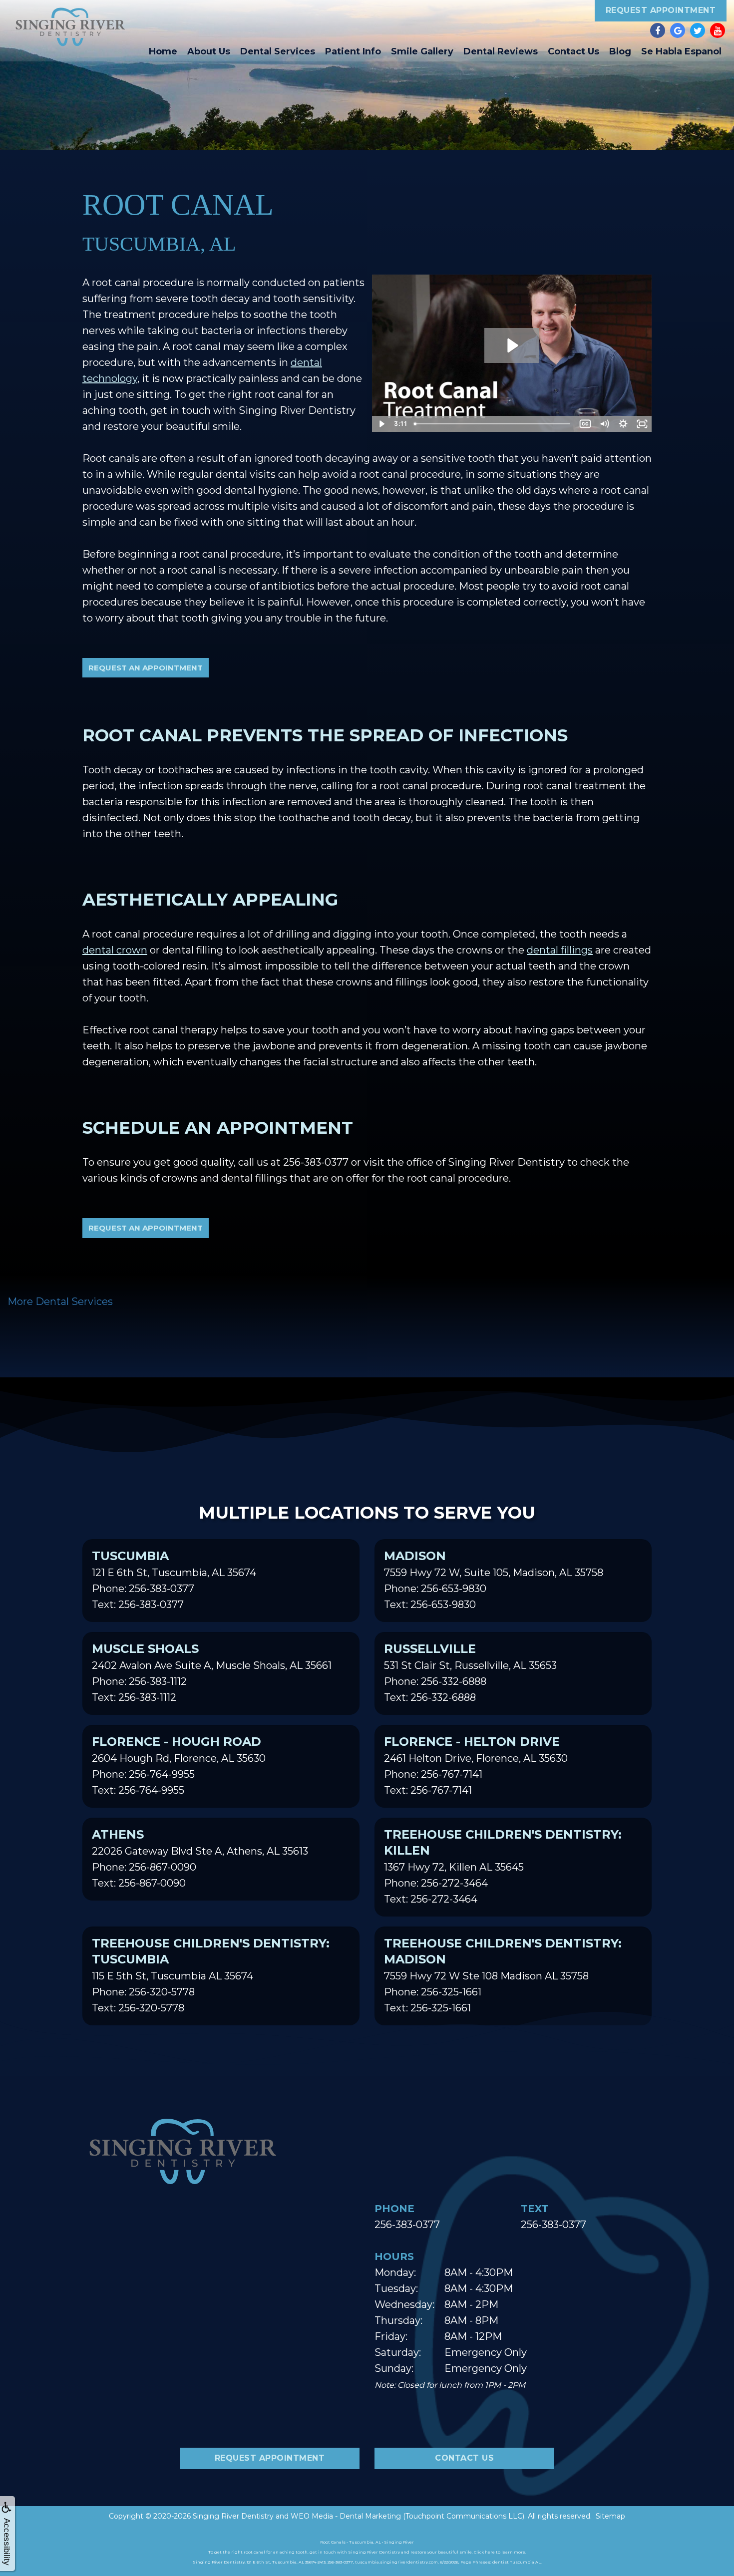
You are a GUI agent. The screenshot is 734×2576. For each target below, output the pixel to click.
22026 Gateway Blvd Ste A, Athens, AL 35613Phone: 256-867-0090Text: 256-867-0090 (200, 1858)
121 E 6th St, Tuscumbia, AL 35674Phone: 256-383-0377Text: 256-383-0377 (174, 1580)
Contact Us (573, 51)
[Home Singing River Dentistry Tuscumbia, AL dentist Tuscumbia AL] (70, 27)
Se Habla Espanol (681, 51)
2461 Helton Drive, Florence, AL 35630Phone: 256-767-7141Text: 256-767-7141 (476, 1765)
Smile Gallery (422, 51)
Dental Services (278, 51)
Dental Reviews (501, 51)
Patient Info (353, 51)
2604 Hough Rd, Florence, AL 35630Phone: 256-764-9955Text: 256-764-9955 (179, 1765)
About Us (209, 51)
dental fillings (560, 950)
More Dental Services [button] (60, 1301)
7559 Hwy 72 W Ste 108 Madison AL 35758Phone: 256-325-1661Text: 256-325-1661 (503, 1975)
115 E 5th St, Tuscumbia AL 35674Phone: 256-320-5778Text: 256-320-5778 (211, 1975)
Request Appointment (661, 10)
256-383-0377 (316, 1162)
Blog (620, 51)
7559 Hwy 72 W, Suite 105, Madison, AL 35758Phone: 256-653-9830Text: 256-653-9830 (494, 1580)
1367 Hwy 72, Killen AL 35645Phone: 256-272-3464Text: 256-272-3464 (503, 1866)
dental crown (115, 950)
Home (163, 51)
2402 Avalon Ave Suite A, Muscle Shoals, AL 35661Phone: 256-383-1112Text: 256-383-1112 (212, 1672)
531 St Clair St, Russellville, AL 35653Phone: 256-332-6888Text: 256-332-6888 (470, 1672)
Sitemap (610, 2516)
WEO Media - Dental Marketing (346, 2516)
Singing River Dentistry (233, 2516)
